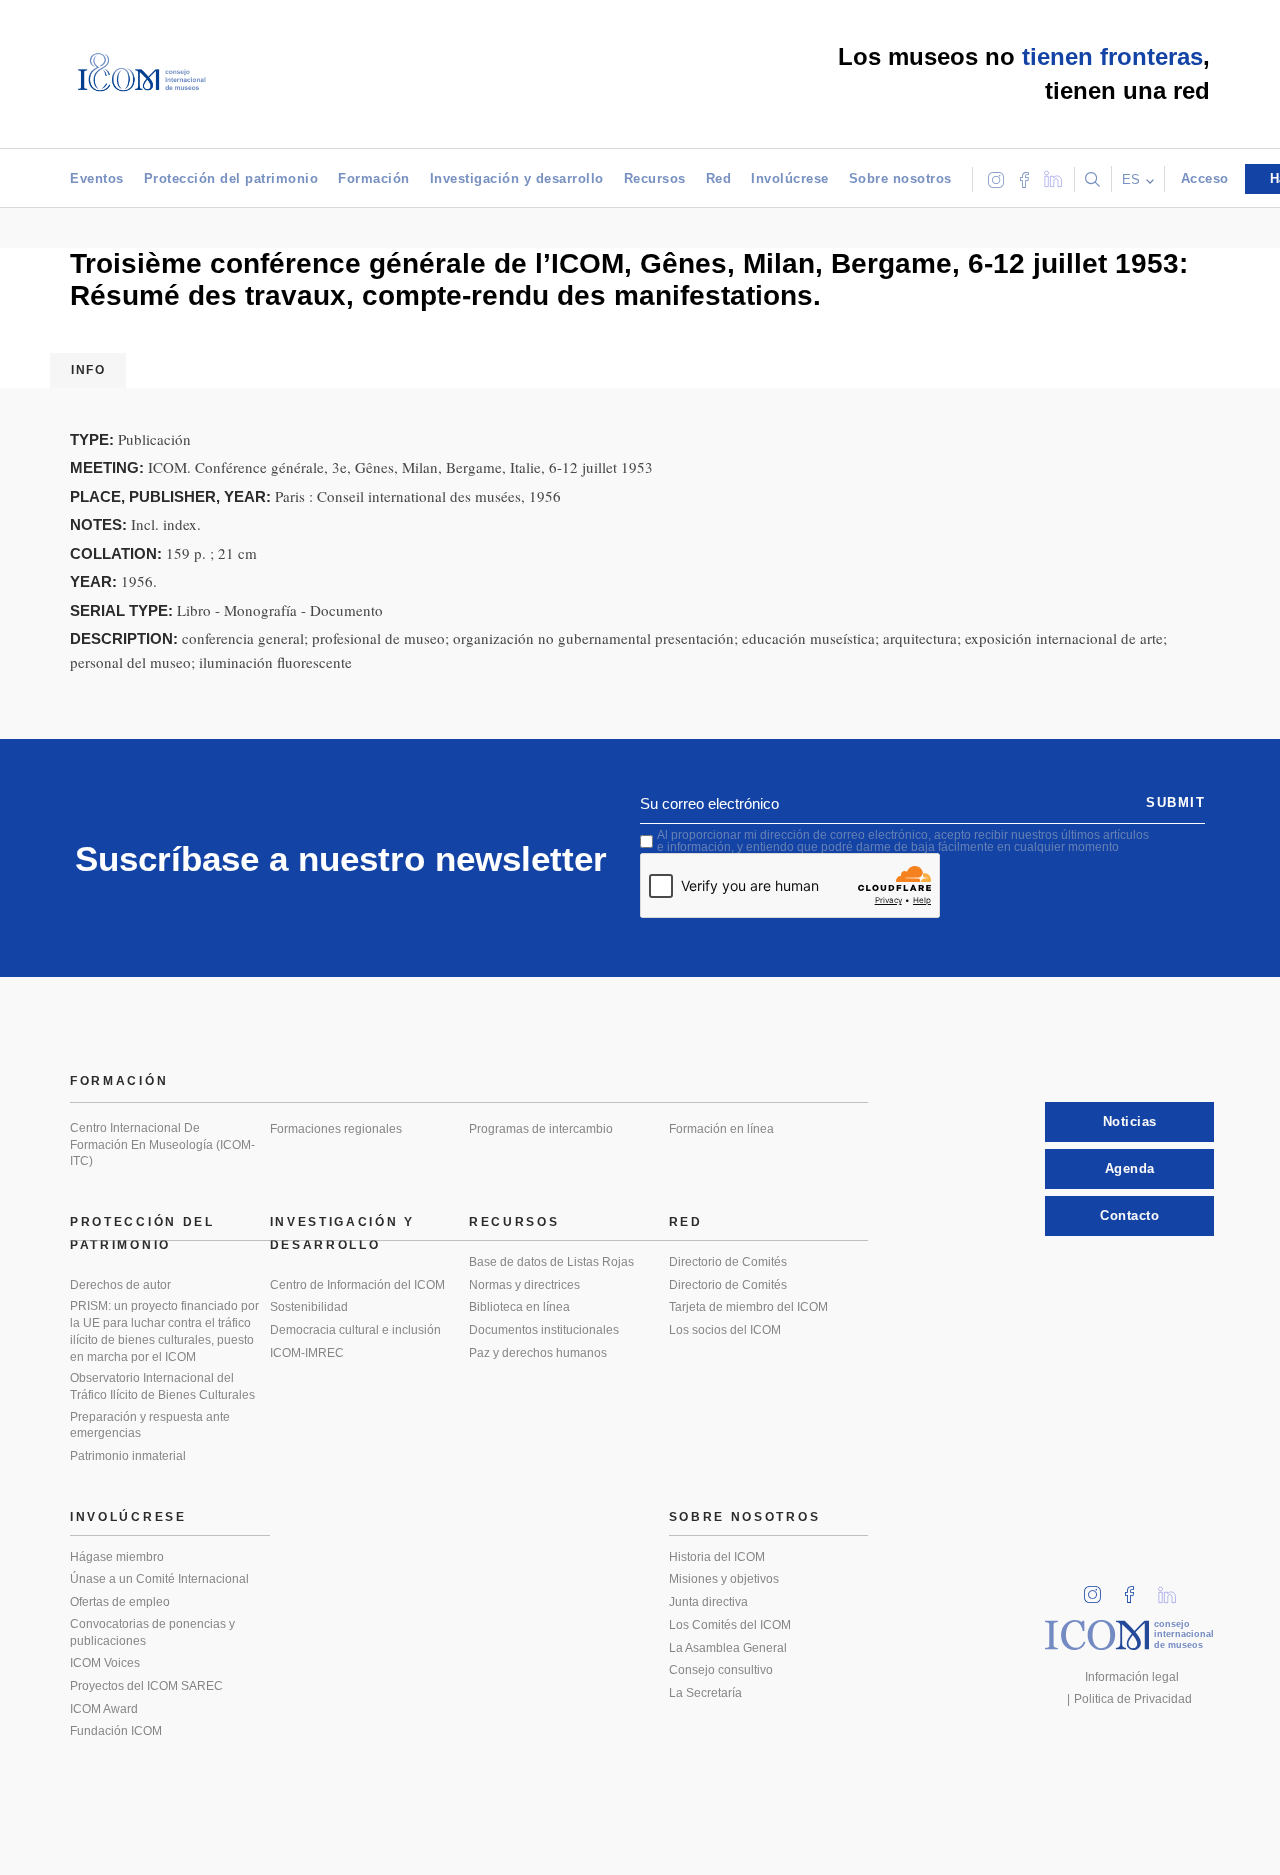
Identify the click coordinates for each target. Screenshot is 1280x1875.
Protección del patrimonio (231, 178)
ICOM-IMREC (307, 1353)
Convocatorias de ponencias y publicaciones (152, 1632)
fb (1136, 1588)
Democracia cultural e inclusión (355, 1330)
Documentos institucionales (544, 1330)
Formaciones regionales (336, 1129)
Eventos (97, 178)
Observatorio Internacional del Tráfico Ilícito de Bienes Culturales (162, 1386)
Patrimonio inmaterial (128, 1456)
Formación (374, 178)
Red (719, 178)
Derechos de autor (120, 1285)
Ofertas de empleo (120, 1602)
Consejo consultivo (721, 1670)
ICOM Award (104, 1709)
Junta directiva (708, 1602)
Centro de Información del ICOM (357, 1285)
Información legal (1132, 1677)
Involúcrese (790, 178)
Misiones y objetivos (724, 1579)
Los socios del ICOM (725, 1330)
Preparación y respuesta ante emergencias (150, 1425)
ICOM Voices (105, 1663)
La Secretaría (705, 1693)
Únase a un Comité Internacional (159, 1579)
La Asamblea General (728, 1648)
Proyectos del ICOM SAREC (146, 1686)
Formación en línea (721, 1129)
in (1099, 1588)
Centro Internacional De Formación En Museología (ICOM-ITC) (162, 1144)
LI (1174, 1588)
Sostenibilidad (309, 1307)
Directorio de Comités (728, 1262)
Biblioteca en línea (519, 1307)
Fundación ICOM (116, 1731)
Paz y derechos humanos (538, 1353)
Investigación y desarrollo (517, 178)
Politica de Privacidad (1133, 1699)
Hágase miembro (117, 1557)
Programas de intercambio (541, 1129)
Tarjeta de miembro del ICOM (748, 1307)
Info (88, 370)
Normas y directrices (524, 1285)
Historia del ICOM (717, 1557)
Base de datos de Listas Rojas (551, 1262)
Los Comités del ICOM (730, 1625)
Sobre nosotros (900, 178)
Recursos (655, 178)
